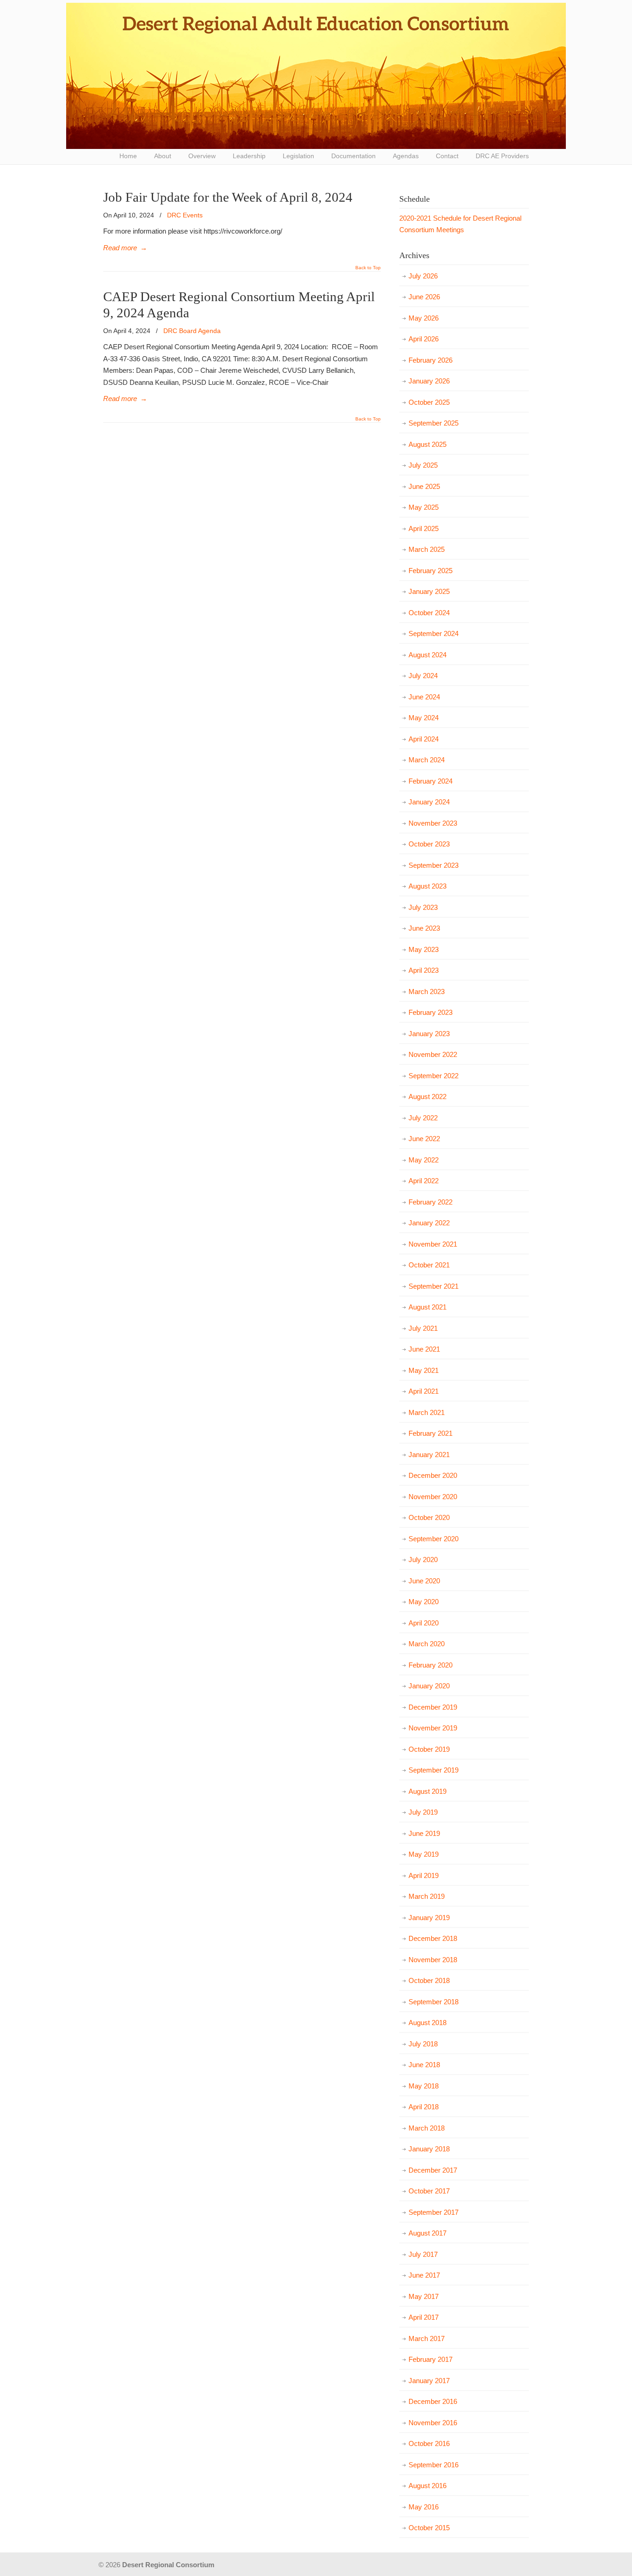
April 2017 (424, 2317)
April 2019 (424, 1875)
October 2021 (429, 1265)
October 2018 (429, 1980)
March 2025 (427, 549)
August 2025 (428, 444)
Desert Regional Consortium (316, 76)
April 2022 (424, 1181)
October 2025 (429, 402)
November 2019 (433, 1728)
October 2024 (429, 613)
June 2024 (424, 697)
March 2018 (427, 2128)
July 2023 (423, 907)
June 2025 (424, 486)
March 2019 (427, 1896)
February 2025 (431, 571)
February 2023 (431, 1012)
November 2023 (433, 823)
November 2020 (433, 1497)
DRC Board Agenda (192, 331)
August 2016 (428, 2486)
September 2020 (434, 1539)
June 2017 (424, 2275)
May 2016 (424, 2507)
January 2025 (429, 591)
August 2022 (428, 1096)
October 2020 (429, 1517)
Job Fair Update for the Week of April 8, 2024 (228, 197)
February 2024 (431, 781)
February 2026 (431, 360)
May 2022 (424, 1160)
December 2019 (433, 1707)
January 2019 (429, 1918)
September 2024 (434, 633)
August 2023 (428, 886)
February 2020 (431, 1665)
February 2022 (431, 1202)
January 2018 (429, 2149)
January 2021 (429, 1455)
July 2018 (423, 2044)
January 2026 (429, 381)
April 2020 (424, 1623)
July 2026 (423, 276)
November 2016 (433, 2423)
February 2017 (431, 2359)
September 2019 (434, 1770)
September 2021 (434, 1286)
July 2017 (423, 2254)
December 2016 (433, 2401)
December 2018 (433, 1938)
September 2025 (434, 423)
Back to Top (368, 268)
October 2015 (429, 2528)
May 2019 (424, 1854)
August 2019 (428, 1791)
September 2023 (434, 865)
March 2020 (427, 1644)
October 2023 (429, 844)
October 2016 (429, 2443)
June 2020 (424, 1581)
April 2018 (424, 2107)
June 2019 (424, 1833)
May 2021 (424, 1370)
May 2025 (424, 507)
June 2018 (424, 2065)
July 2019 (423, 1812)
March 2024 (427, 760)
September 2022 (434, 1076)
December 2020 (433, 1475)
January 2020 (429, 1686)
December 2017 (433, 2170)
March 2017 (427, 2338)
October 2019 (429, 1749)
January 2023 (429, 1034)
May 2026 (424, 318)
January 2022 (429, 1223)
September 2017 (434, 2212)
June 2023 (424, 928)
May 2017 (424, 2296)
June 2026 (424, 297)
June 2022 (424, 1139)
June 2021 (424, 1349)
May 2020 (424, 1602)
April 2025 (424, 528)
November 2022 (433, 1054)
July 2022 (423, 1118)
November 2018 (433, 1960)
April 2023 (424, 970)
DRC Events (185, 215)
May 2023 (424, 949)
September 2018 (434, 2002)
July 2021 (423, 1328)
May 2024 (424, 718)
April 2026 (424, 339)
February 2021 (431, 1433)
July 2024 (423, 676)
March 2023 (427, 991)
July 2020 (423, 1560)
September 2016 (434, 2465)
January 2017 (429, 2381)
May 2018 (424, 2086)
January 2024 (429, 802)
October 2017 (429, 2191)
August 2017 (428, 2233)
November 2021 (433, 1244)
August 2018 (428, 2023)
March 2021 (427, 1412)
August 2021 (428, 1307)
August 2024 (428, 655)
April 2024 (424, 739)
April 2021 (424, 1391)
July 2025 (423, 465)
